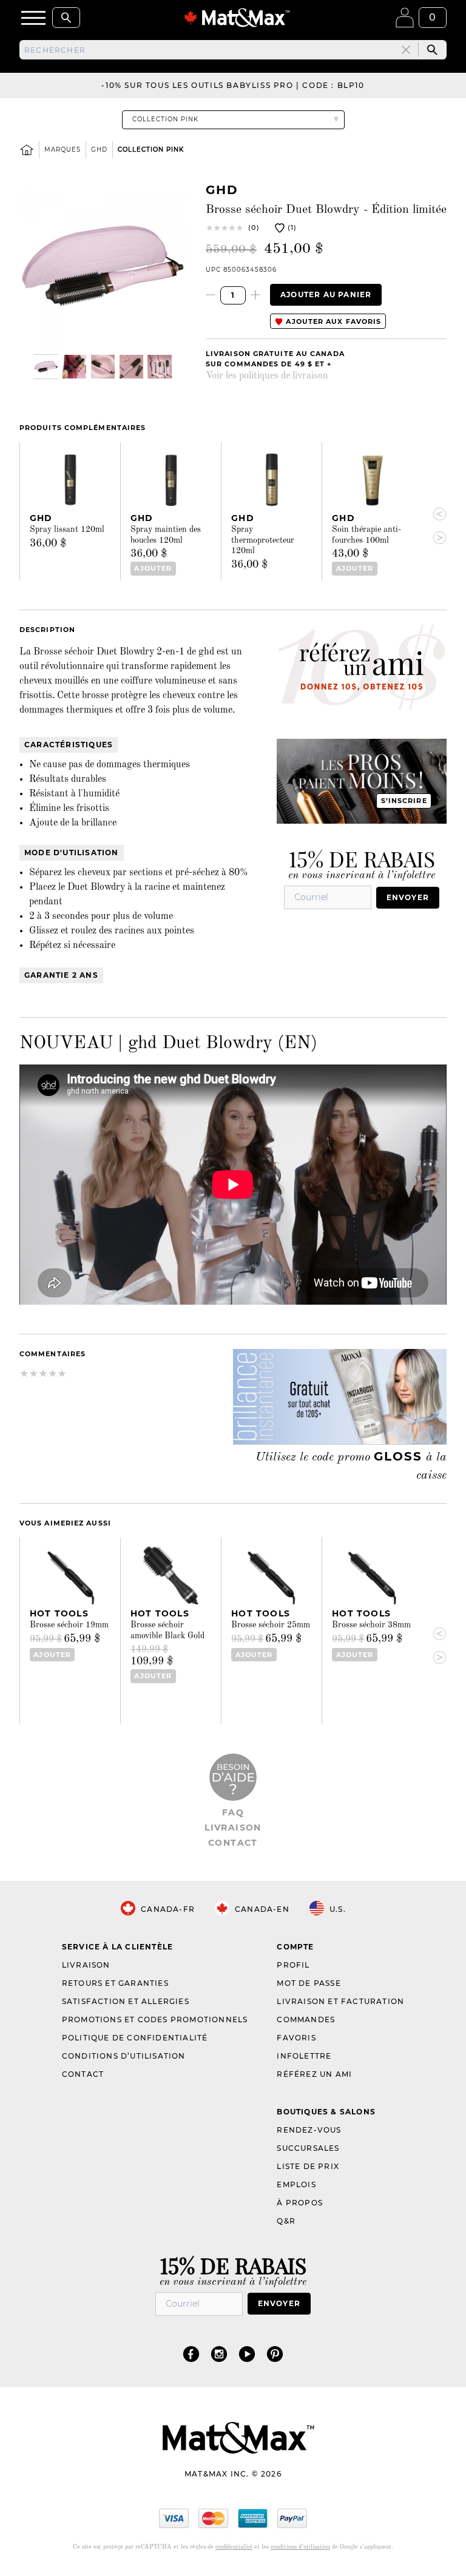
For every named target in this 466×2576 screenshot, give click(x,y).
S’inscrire (404, 801)
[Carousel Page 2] (74, 367)
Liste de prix (308, 2166)
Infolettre (304, 2056)
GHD (99, 150)
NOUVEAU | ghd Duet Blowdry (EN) (168, 1043)
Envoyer (408, 897)
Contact (233, 1843)
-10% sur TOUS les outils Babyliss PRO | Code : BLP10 (233, 85)
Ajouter (153, 568)
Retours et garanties (115, 1983)
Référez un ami (314, 2074)
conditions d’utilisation (300, 2547)
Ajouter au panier (326, 294)
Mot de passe (309, 1983)
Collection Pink (151, 150)
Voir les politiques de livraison (267, 376)
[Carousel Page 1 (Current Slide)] (46, 367)
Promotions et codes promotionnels (155, 2019)
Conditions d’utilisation (124, 2056)
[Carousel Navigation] (434, 526)
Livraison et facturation (340, 2001)
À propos (300, 2203)
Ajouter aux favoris (332, 321)
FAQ (233, 1812)
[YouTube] (247, 2354)
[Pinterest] (275, 2354)
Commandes (306, 2019)
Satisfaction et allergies (126, 2001)
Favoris (296, 2038)
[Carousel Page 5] (159, 367)
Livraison (233, 1828)
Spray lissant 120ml (67, 530)
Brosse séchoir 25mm (271, 1625)
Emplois (296, 2184)
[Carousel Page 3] (103, 367)
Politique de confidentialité (135, 2038)
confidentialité (234, 2547)
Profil (293, 1965)
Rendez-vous (309, 2130)
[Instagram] (219, 2354)
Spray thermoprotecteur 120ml (263, 540)
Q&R (286, 2221)
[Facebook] (191, 2354)
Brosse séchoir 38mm (371, 1625)
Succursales (308, 2148)
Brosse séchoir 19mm (69, 1625)
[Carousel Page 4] (131, 367)
